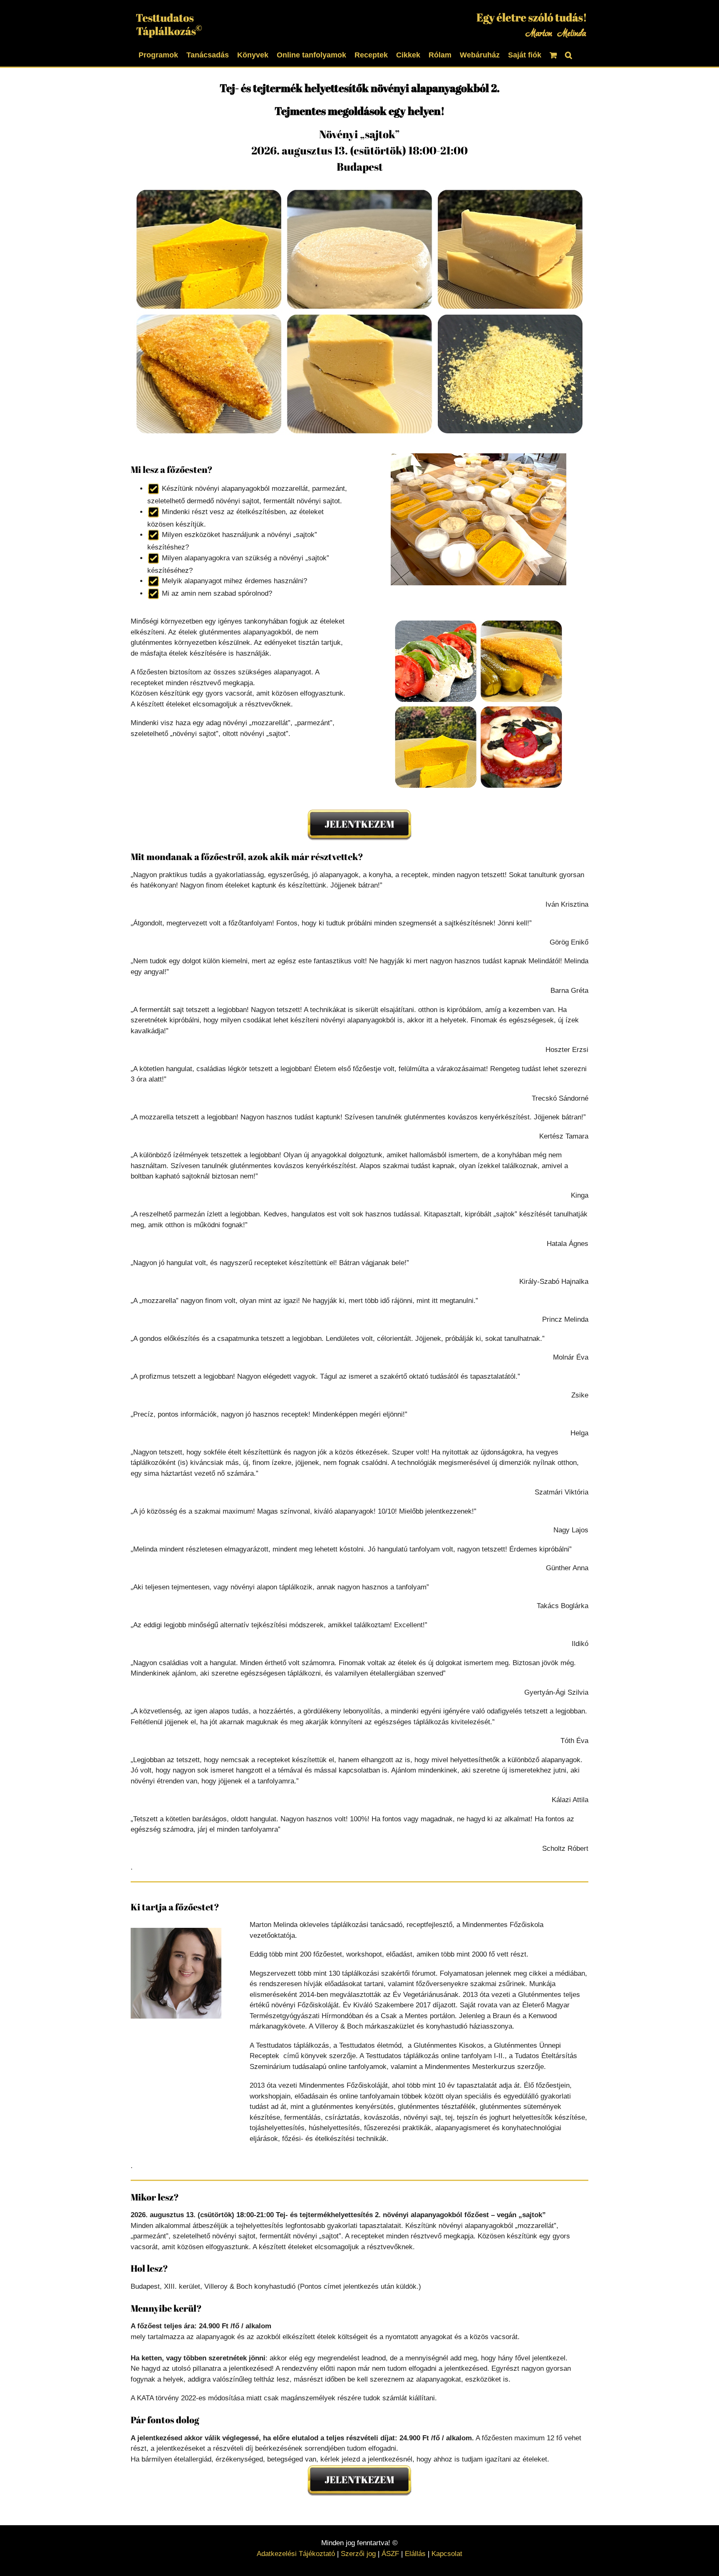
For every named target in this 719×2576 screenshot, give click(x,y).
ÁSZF (390, 2554)
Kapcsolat (447, 2554)
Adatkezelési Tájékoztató (296, 2554)
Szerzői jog (358, 2554)
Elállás (415, 2554)
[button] (569, 54)
